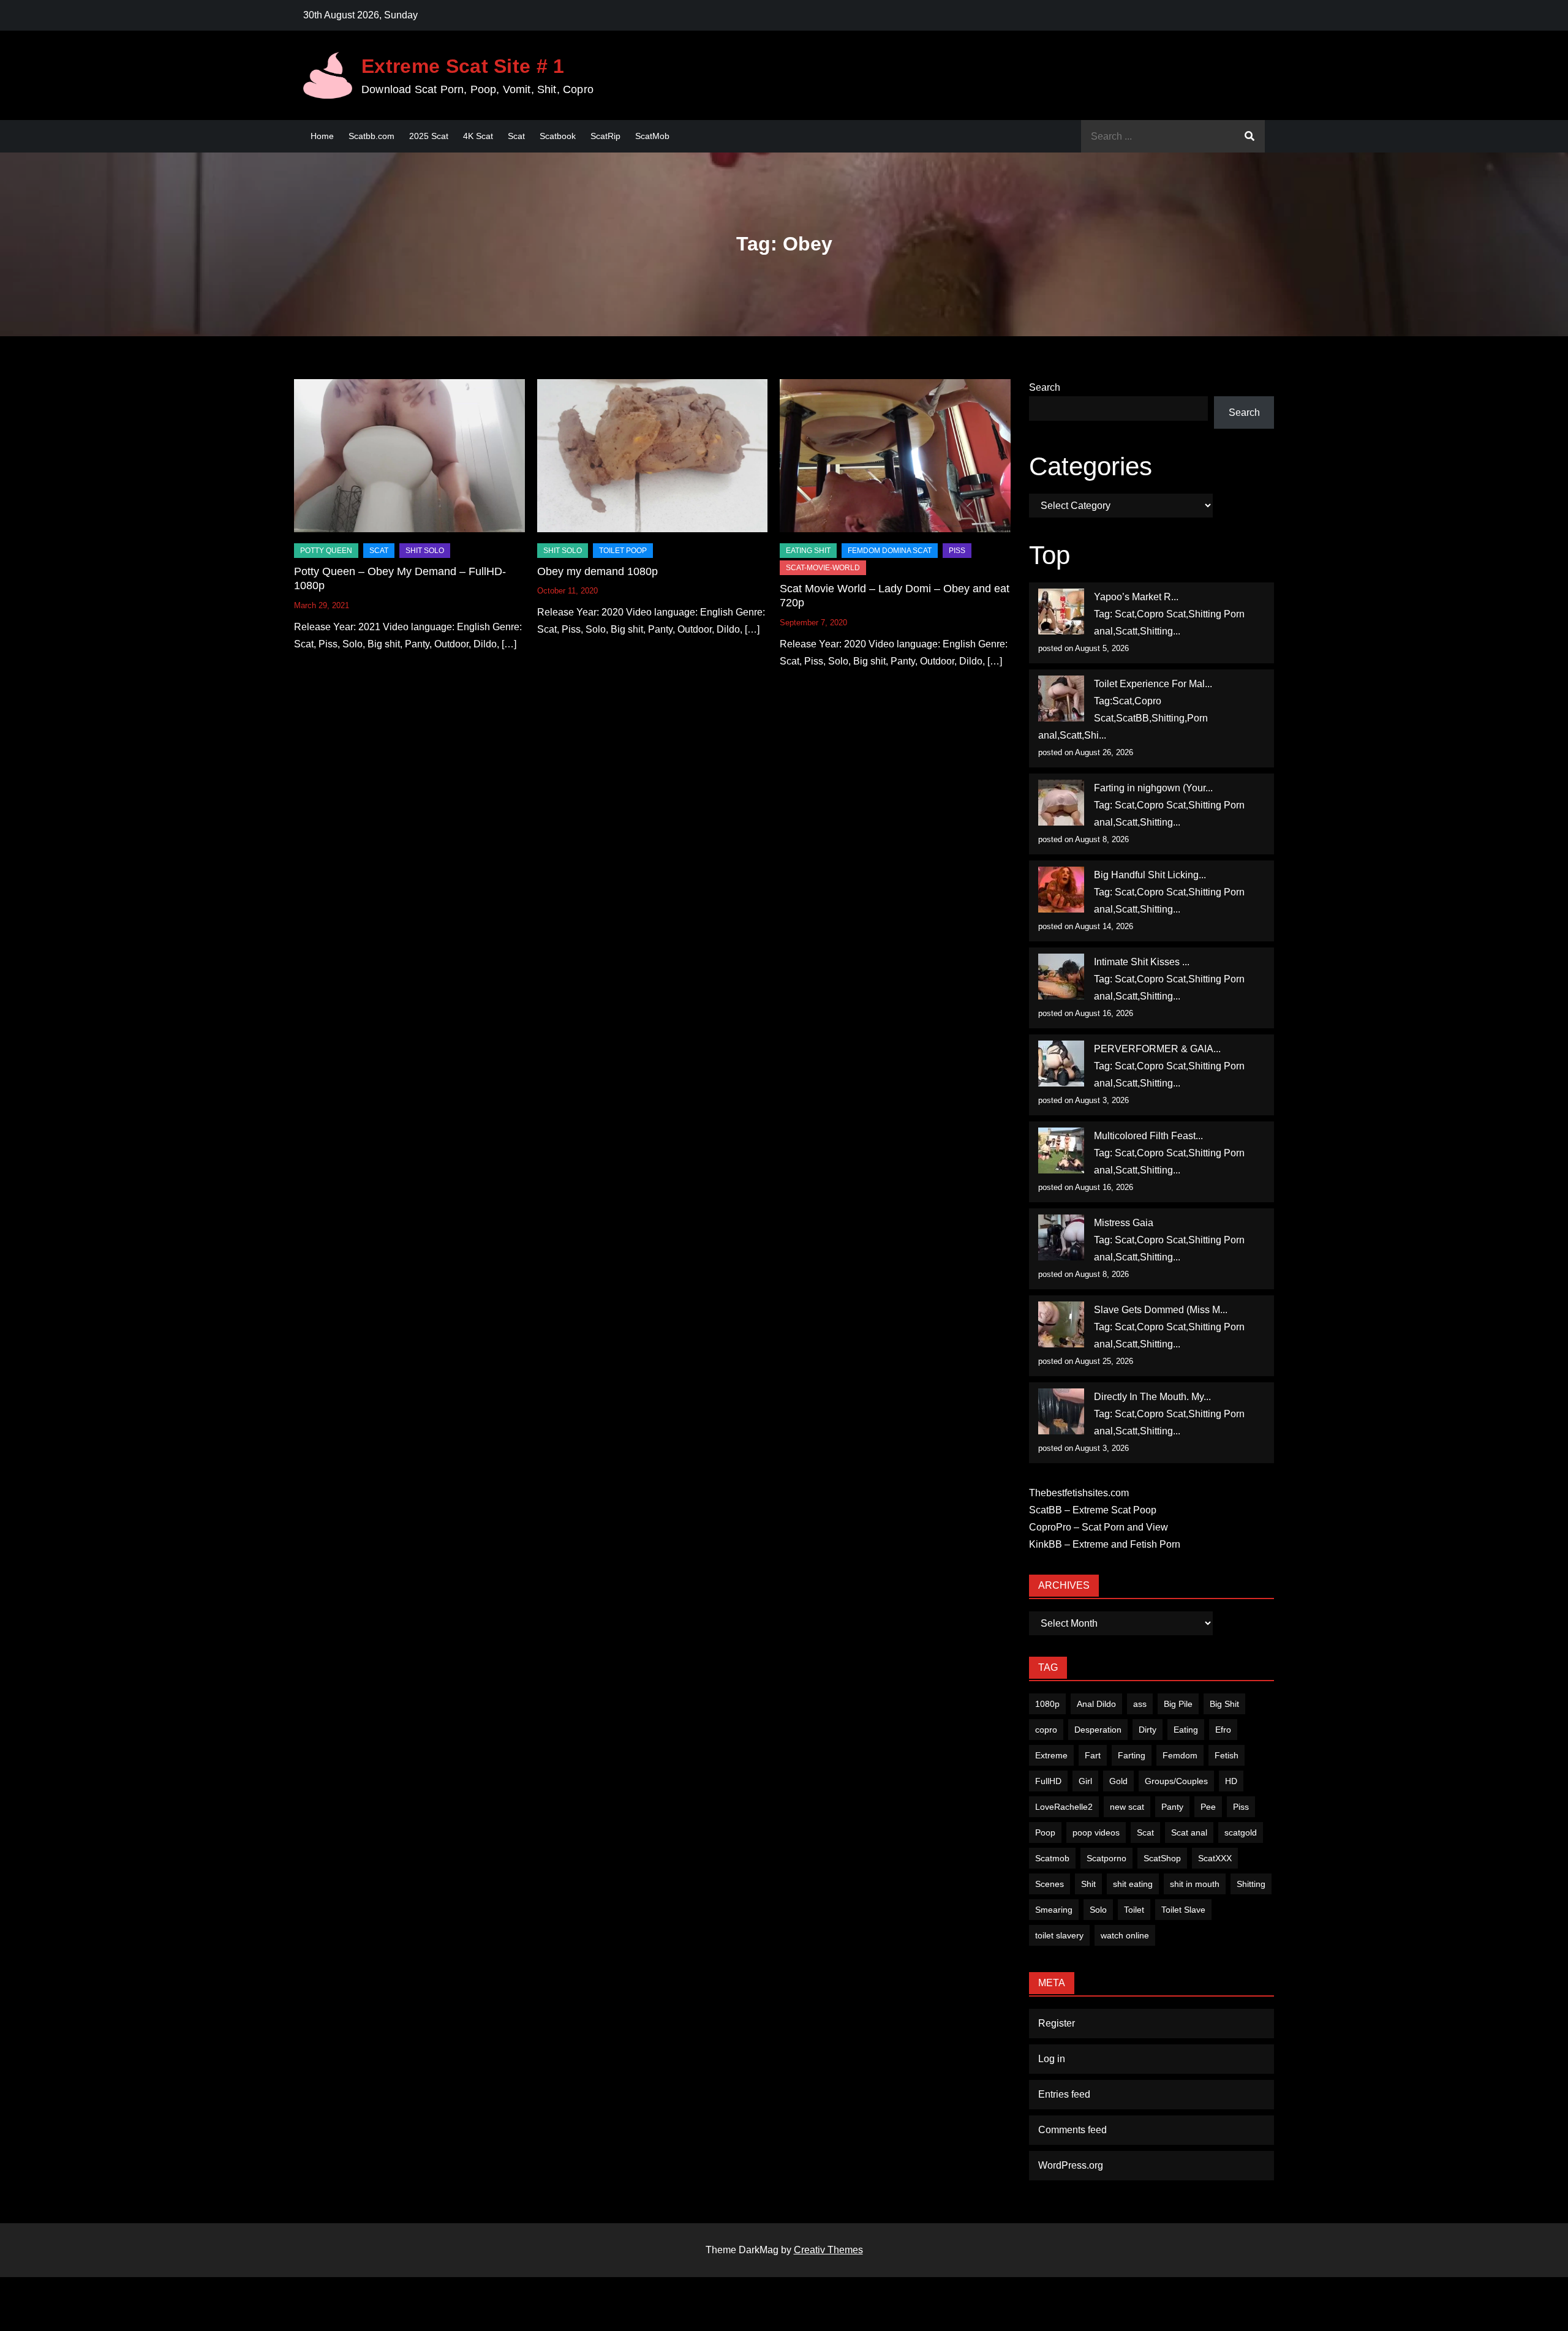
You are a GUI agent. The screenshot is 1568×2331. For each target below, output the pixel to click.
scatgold (1241, 1832)
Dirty (1148, 1730)
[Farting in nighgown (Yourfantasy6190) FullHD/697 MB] (1061, 803)
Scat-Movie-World (823, 568)
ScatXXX (1215, 1858)
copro (1046, 1730)
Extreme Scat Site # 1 (463, 66)
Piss (957, 551)
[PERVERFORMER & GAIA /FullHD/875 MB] (1061, 1064)
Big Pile (1178, 1704)
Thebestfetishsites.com (1079, 1493)
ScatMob (652, 136)
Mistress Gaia (1124, 1223)
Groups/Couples (1176, 1781)
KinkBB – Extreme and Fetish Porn (1105, 1544)
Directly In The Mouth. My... (1152, 1397)
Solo (1098, 1910)
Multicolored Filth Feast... (1148, 1136)
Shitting (1251, 1884)
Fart (1093, 1755)
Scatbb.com (371, 136)
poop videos (1096, 1832)
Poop (1045, 1832)
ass (1140, 1704)
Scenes (1050, 1884)
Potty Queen (326, 551)
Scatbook (558, 136)
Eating (1186, 1730)
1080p (1047, 1704)
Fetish (1227, 1755)
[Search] (1249, 136)
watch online (1125, 1935)
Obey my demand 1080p (597, 571)
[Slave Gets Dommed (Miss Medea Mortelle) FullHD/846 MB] (1061, 1324)
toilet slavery (1059, 1935)
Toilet (1134, 1910)
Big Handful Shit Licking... (1150, 875)
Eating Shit (808, 551)
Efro (1223, 1730)
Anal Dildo (1096, 1704)
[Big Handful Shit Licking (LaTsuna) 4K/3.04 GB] (1061, 890)
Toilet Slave (1183, 1910)
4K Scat (478, 136)
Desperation (1098, 1730)
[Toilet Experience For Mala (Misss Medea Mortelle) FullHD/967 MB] (1061, 699)
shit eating (1133, 1884)
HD (1231, 1781)
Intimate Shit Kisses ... (1142, 962)
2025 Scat (429, 136)
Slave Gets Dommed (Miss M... (1161, 1310)
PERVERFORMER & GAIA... (1157, 1049)
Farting (1132, 1755)
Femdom (1180, 1755)
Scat (516, 136)
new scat (1127, 1807)
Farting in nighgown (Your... (1153, 788)
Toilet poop (623, 551)
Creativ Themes (828, 2250)
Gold (1118, 1781)
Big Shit (1224, 1704)
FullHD (1048, 1781)
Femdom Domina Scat (890, 551)
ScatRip (605, 136)
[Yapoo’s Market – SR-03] (1061, 612)
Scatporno (1106, 1858)
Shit (1088, 1884)
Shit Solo (425, 551)
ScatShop (1162, 1858)
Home (322, 136)
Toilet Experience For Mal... (1153, 684)
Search (1045, 387)
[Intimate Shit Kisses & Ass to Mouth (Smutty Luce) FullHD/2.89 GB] (1061, 977)
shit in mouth (1195, 1884)
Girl (1085, 1781)
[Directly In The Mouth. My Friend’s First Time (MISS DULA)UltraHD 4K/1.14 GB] (1061, 1411)
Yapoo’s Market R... (1136, 597)
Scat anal (1189, 1832)
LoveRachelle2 (1064, 1807)
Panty (1172, 1807)
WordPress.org (1071, 2165)
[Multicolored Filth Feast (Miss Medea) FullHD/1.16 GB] (1061, 1150)
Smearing (1054, 1910)
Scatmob (1052, 1858)
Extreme (1051, 1755)
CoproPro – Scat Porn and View (1099, 1527)
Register (1057, 2023)
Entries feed (1064, 2094)
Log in (1052, 2059)
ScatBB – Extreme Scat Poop (1093, 1510)
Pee (1208, 1807)
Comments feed (1072, 2130)
